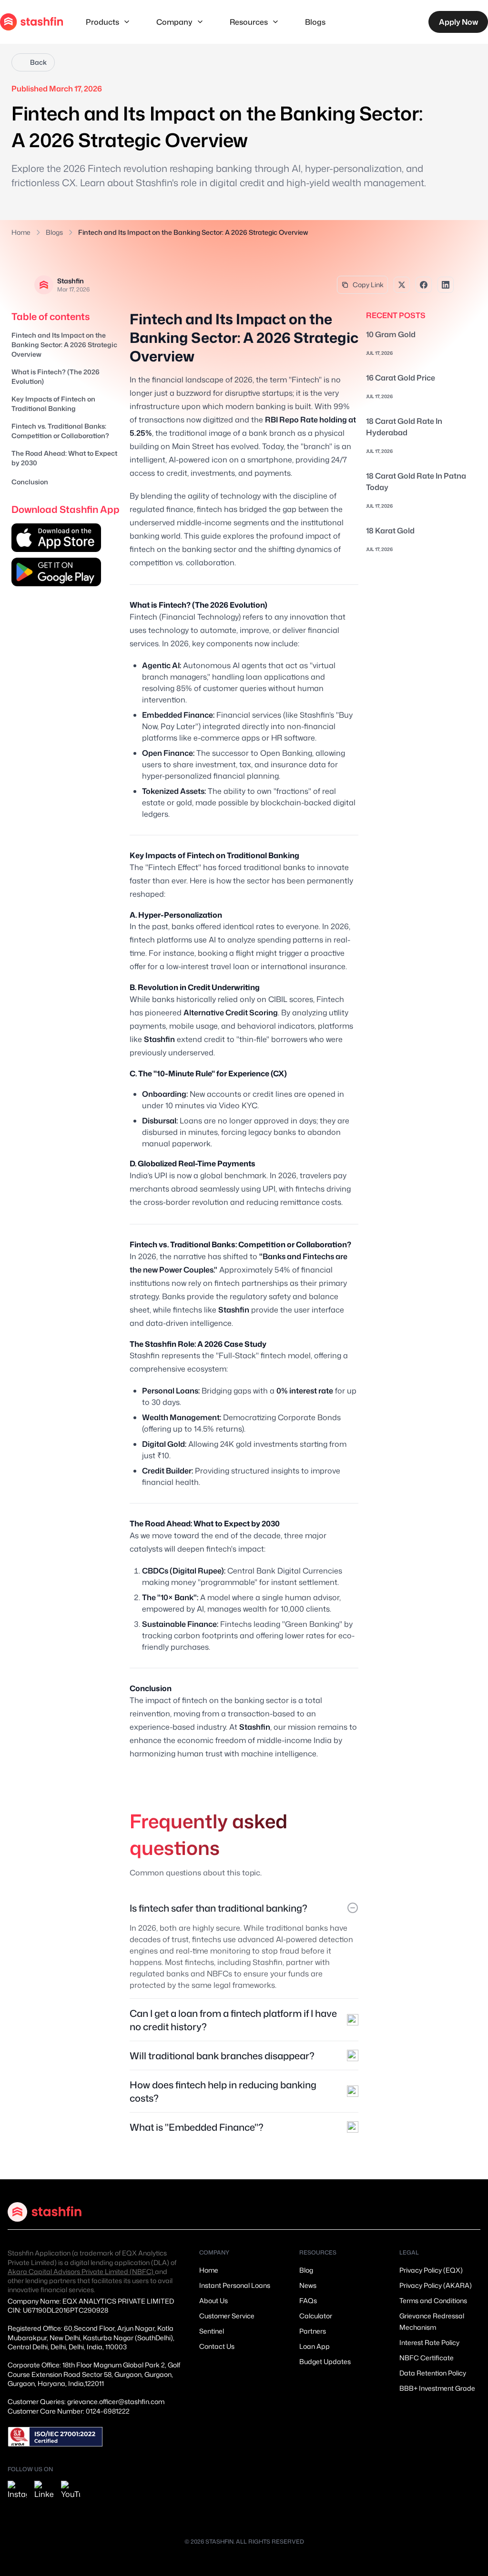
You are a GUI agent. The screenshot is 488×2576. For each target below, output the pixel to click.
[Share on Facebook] (424, 285)
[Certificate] (55, 2437)
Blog (306, 2270)
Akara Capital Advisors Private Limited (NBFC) (81, 2271)
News (308, 2285)
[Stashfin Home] (31, 22)
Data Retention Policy (433, 2373)
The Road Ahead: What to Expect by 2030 (64, 458)
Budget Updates (325, 2361)
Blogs (315, 22)
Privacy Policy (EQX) (431, 2270)
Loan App (315, 2346)
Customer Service (227, 2316)
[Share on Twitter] (402, 285)
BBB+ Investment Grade (437, 2388)
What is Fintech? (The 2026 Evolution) (56, 376)
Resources (249, 22)
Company (174, 22)
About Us (213, 2300)
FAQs (308, 2300)
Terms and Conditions (433, 2300)
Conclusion (30, 482)
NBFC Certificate (427, 2358)
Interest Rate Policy (429, 2342)
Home (21, 232)
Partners (313, 2331)
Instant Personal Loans (235, 2285)
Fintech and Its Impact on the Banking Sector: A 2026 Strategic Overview (64, 345)
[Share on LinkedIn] (446, 285)
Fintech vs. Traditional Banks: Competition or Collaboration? (60, 431)
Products (102, 22)
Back (38, 62)
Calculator (316, 2316)
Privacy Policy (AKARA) (436, 2285)
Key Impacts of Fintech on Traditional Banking (53, 404)
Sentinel (212, 2331)
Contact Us (217, 2346)
